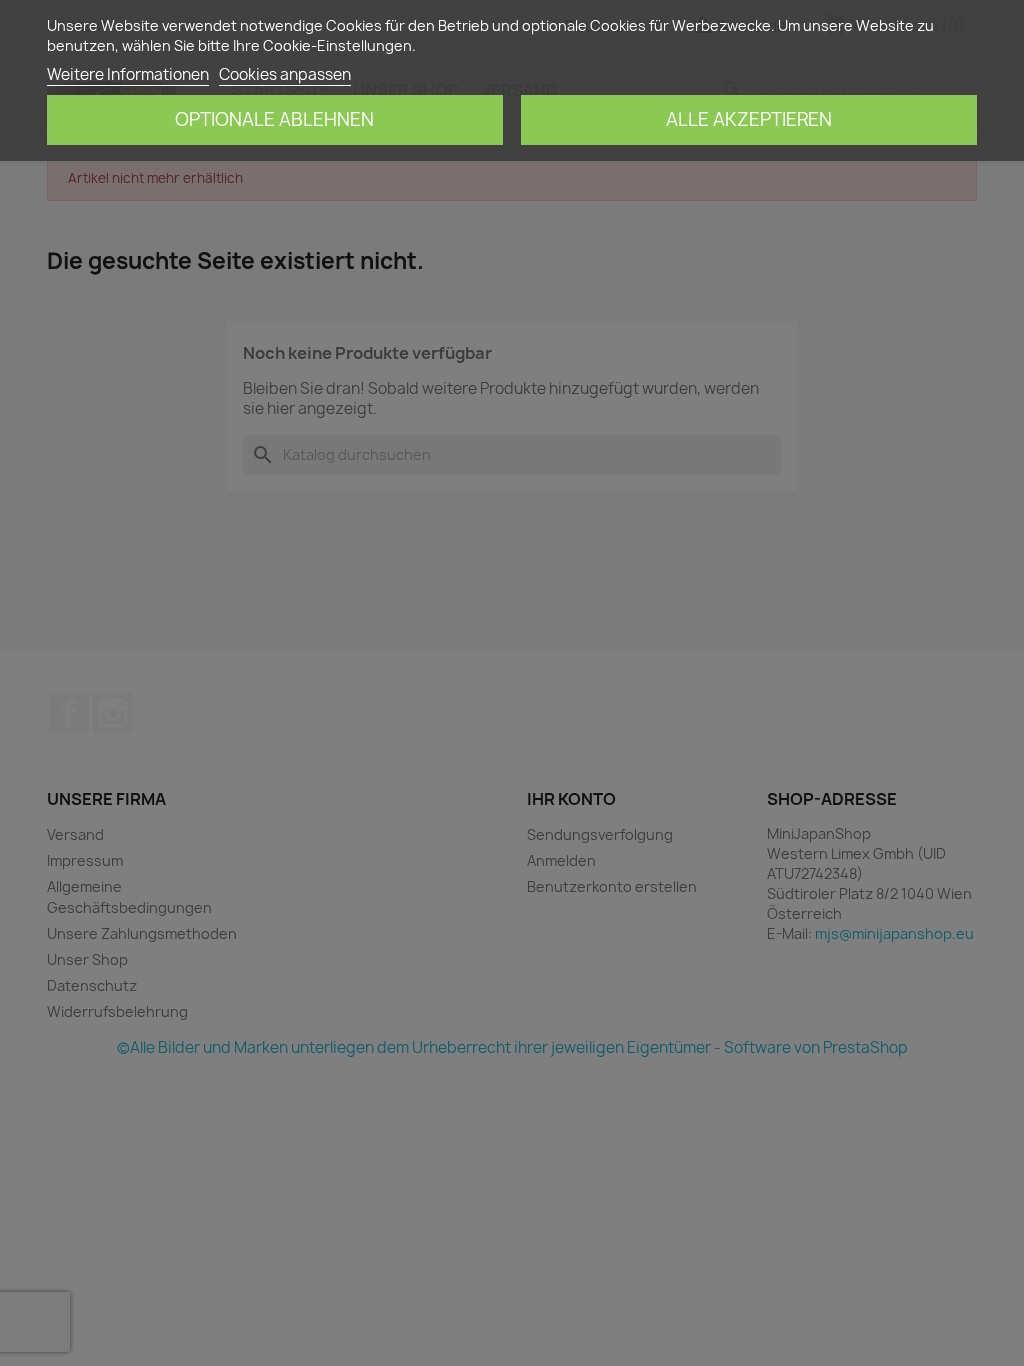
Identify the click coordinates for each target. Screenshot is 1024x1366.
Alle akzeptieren (749, 119)
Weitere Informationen (128, 74)
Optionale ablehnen (274, 119)
